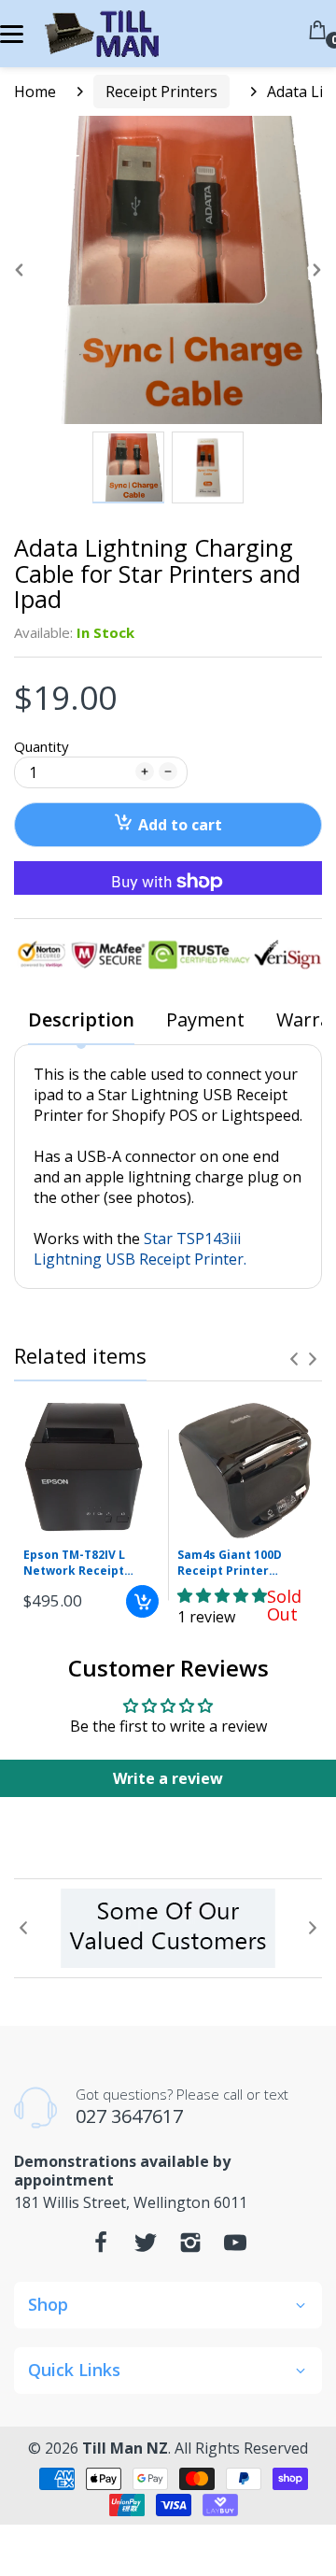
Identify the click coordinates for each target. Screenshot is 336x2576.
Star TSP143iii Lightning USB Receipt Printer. (140, 1249)
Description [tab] (81, 1020)
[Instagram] (190, 2247)
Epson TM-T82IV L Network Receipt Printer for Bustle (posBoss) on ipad (76, 1564)
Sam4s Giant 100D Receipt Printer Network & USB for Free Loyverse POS (233, 1564)
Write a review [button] (168, 1778)
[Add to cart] (142, 1601)
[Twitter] (146, 2247)
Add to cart (180, 825)
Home (35, 92)
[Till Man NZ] (100, 34)
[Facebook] (101, 2247)
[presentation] (294, 1359)
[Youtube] (235, 2247)
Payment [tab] (205, 1020)
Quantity (42, 746)
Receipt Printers (161, 92)
